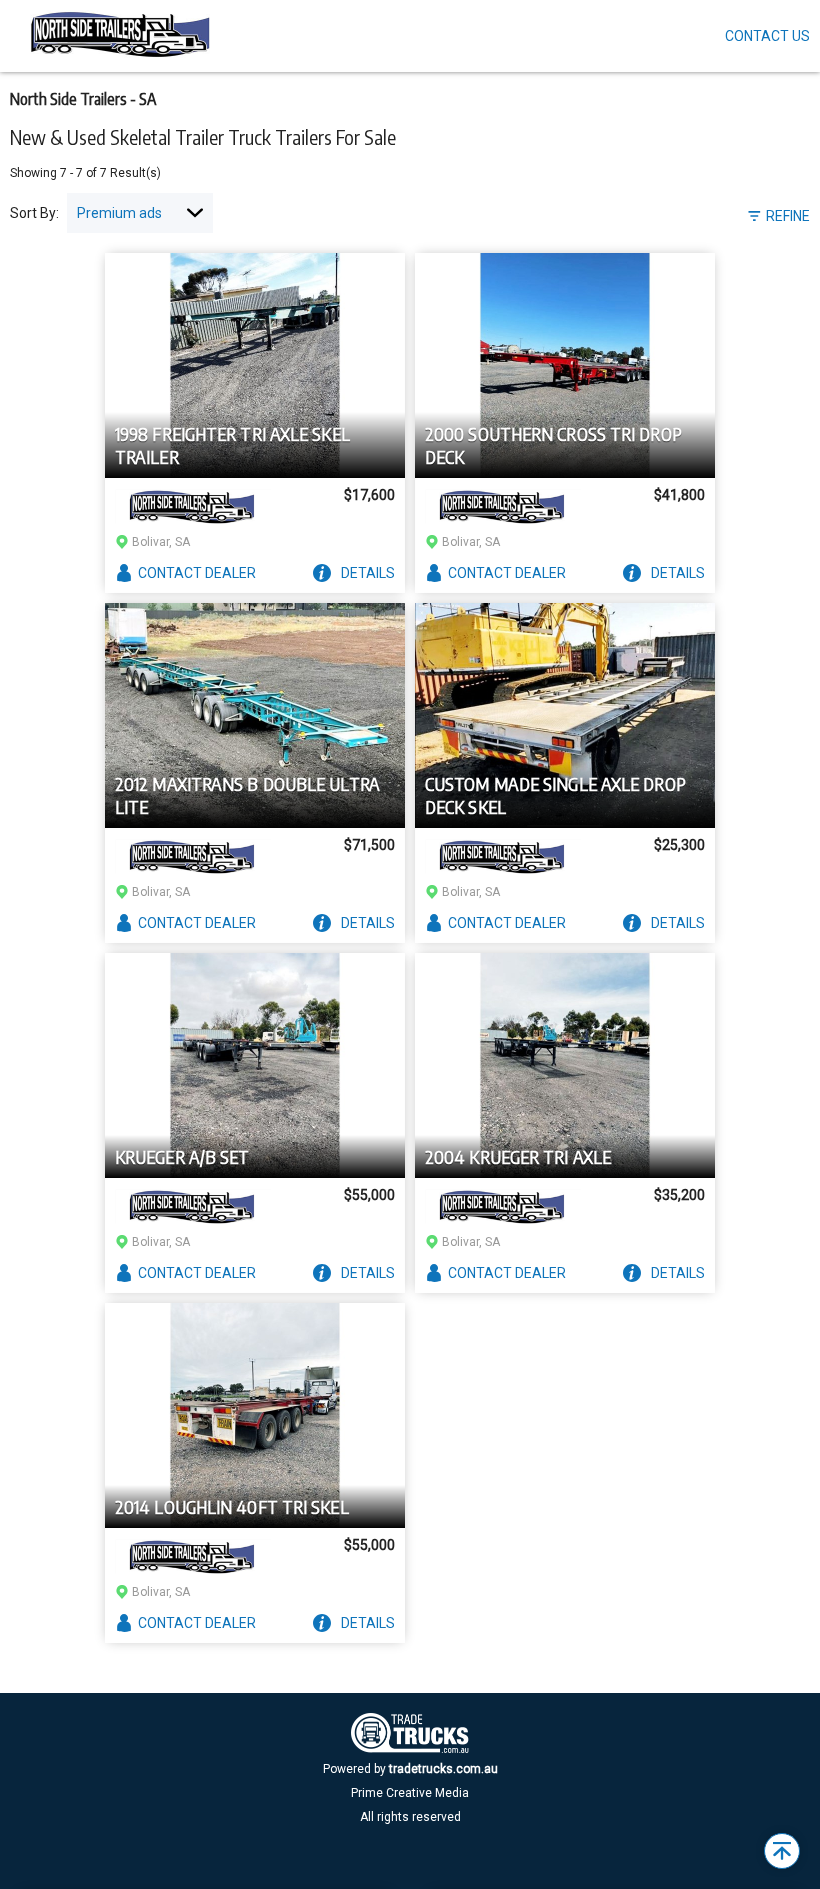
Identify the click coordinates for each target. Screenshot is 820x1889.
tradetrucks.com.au (443, 1769)
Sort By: (34, 213)
